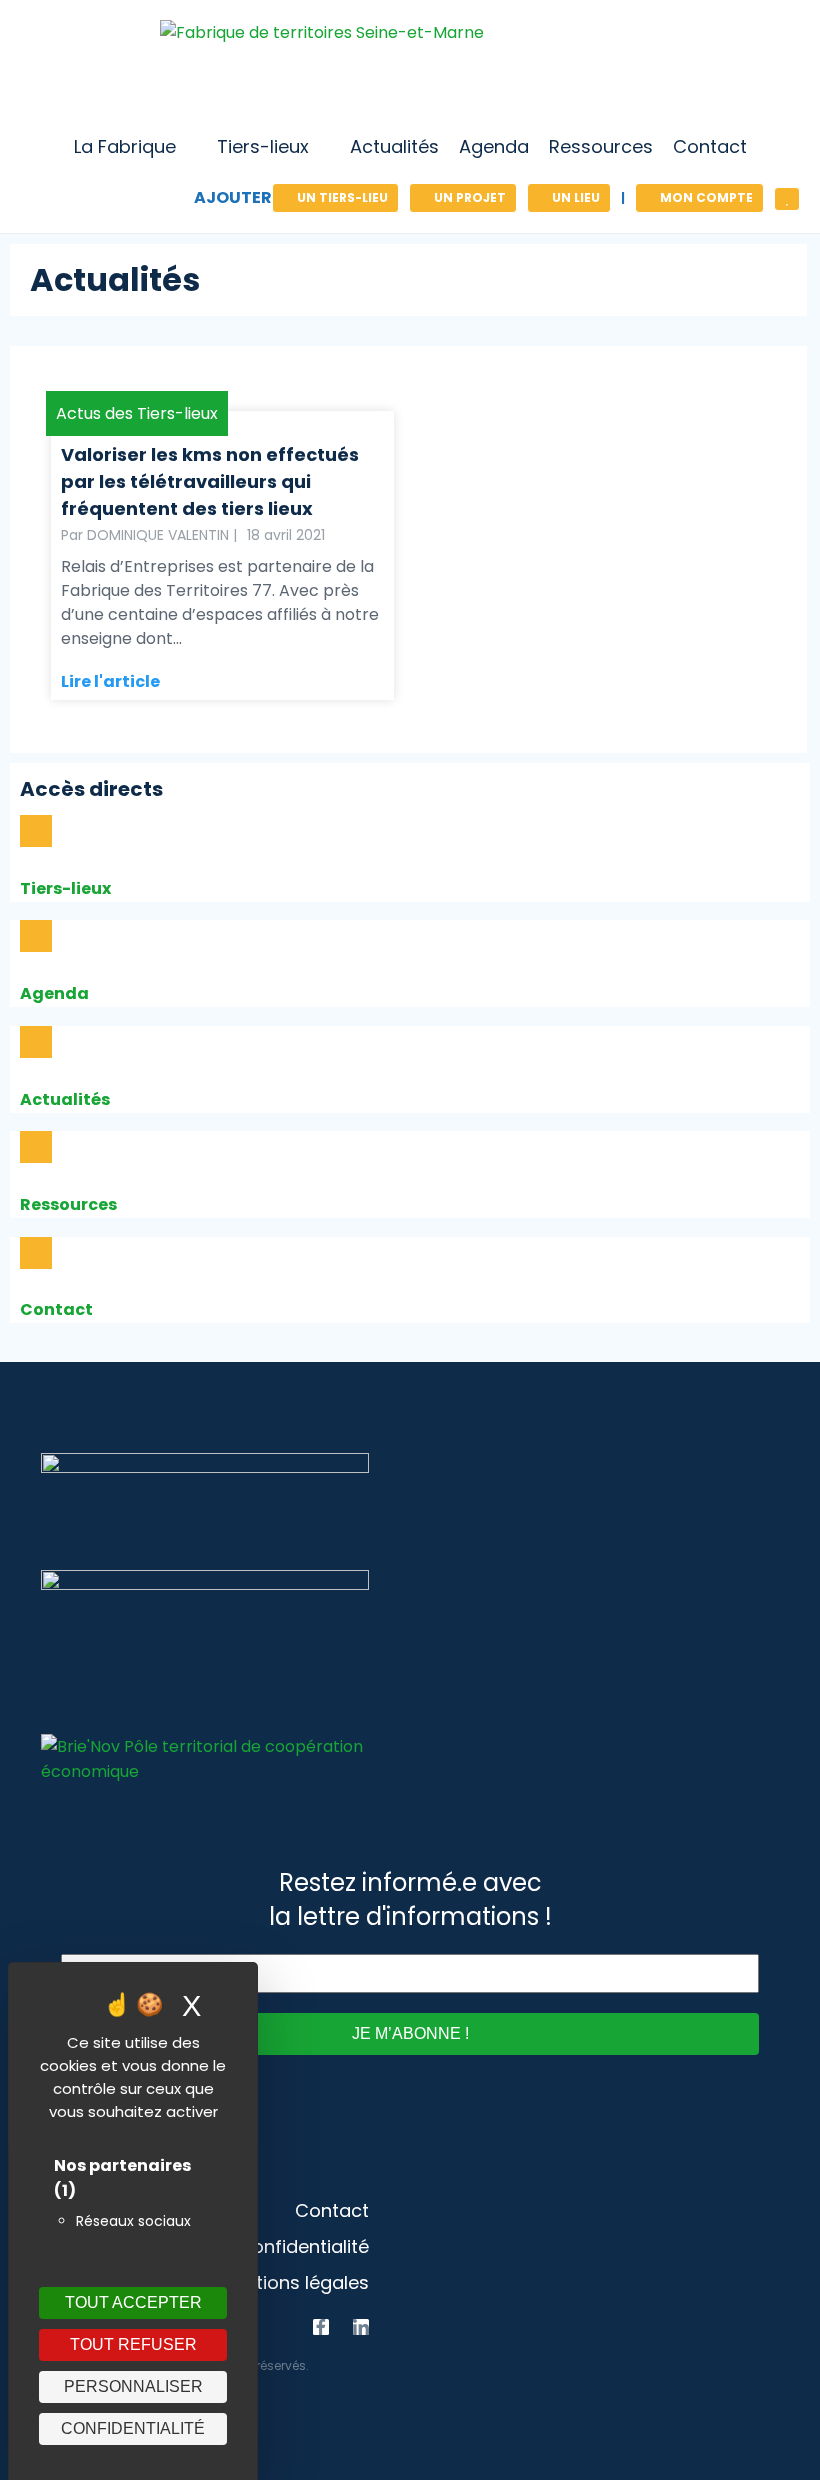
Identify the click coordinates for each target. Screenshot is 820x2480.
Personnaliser (133, 2386)
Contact (56, 1309)
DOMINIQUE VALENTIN (158, 535)
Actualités (65, 1099)
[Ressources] (36, 1147)
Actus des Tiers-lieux (137, 413)
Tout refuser (133, 2344)
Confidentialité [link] (133, 2428)
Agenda (54, 993)
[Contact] (36, 1253)
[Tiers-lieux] (36, 831)
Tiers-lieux (65, 888)
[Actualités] (36, 1042)
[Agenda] (36, 936)
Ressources (68, 1204)
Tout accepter (133, 2302)
